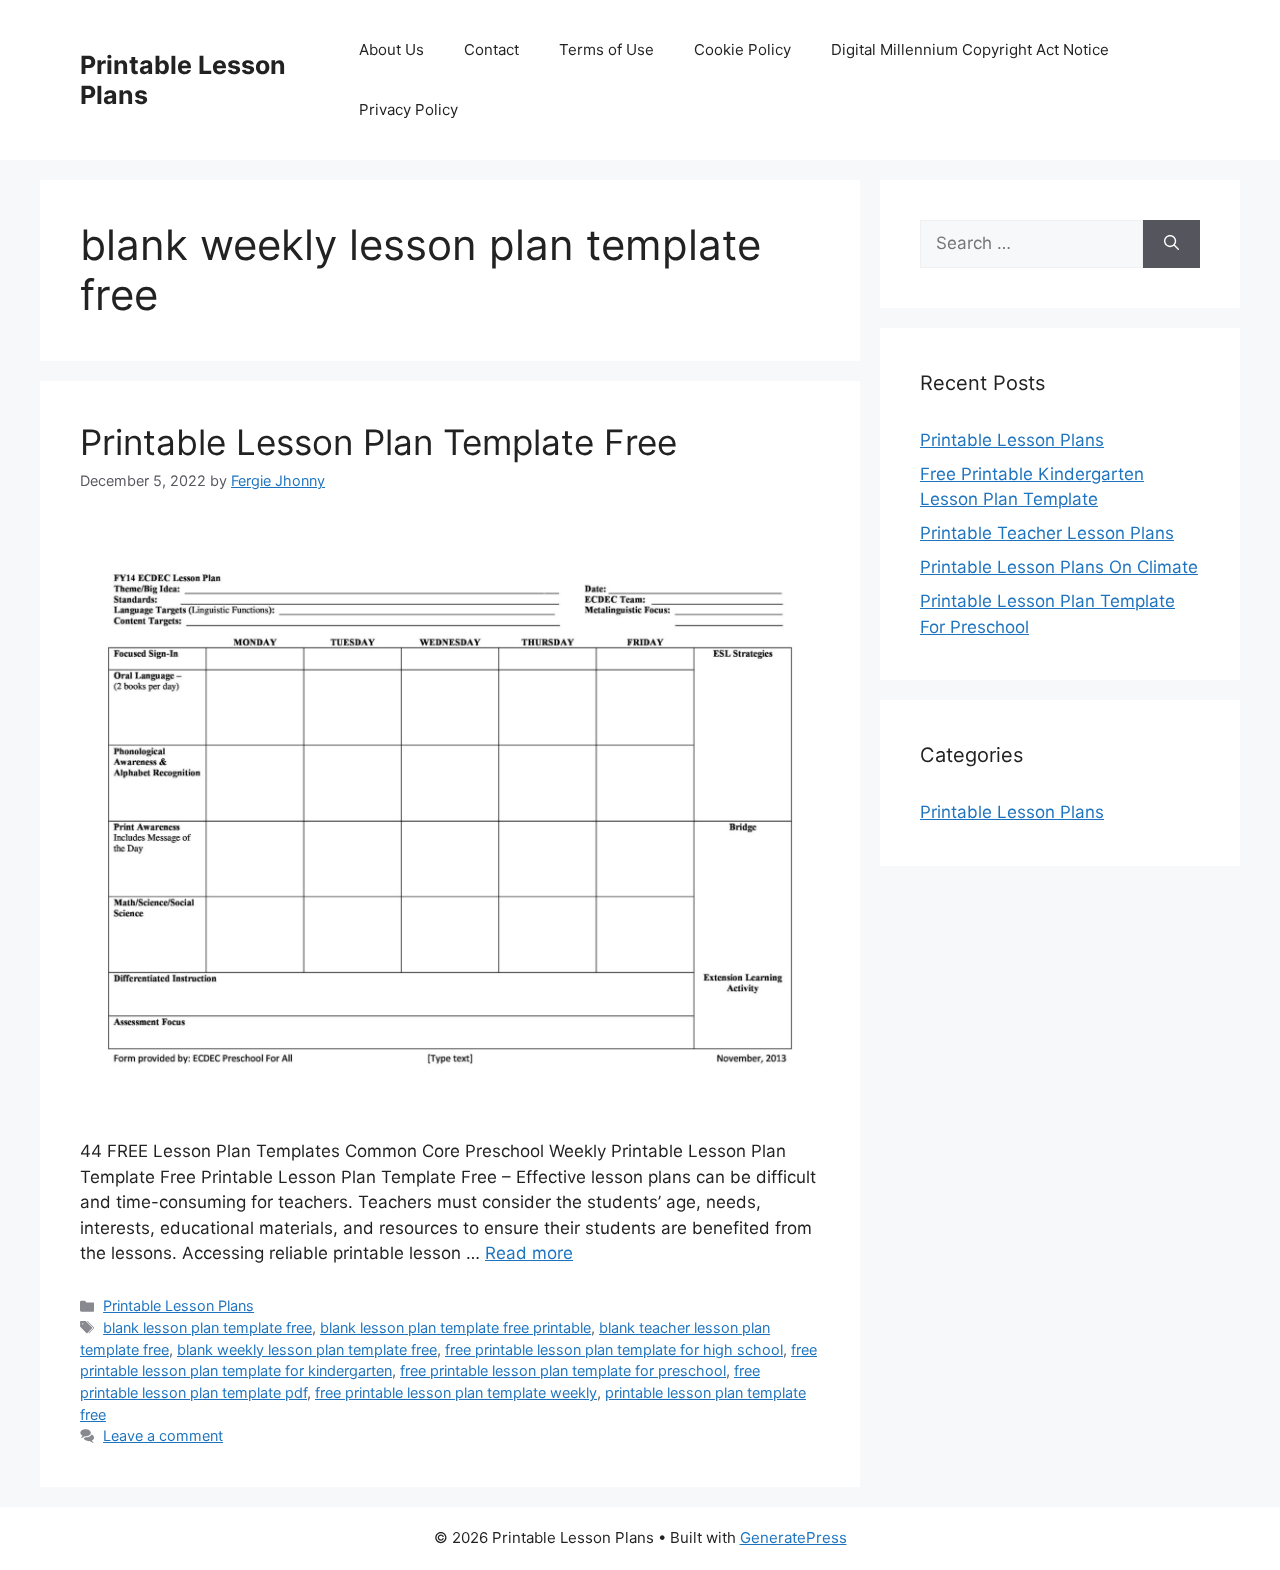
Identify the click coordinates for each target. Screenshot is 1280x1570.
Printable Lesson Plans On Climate (1059, 567)
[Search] (1171, 244)
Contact (491, 49)
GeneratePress (793, 1537)
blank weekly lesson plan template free (307, 1349)
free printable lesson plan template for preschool (563, 1370)
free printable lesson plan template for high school (614, 1349)
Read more (529, 1253)
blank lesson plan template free (207, 1327)
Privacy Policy (408, 109)
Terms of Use (606, 49)
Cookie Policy (742, 49)
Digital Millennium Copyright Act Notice (970, 49)
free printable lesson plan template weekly (456, 1392)
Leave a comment (163, 1435)
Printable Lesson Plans (178, 1305)
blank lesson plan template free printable (455, 1327)
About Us (391, 49)
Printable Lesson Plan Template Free (378, 442)
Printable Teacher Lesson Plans (1047, 533)
